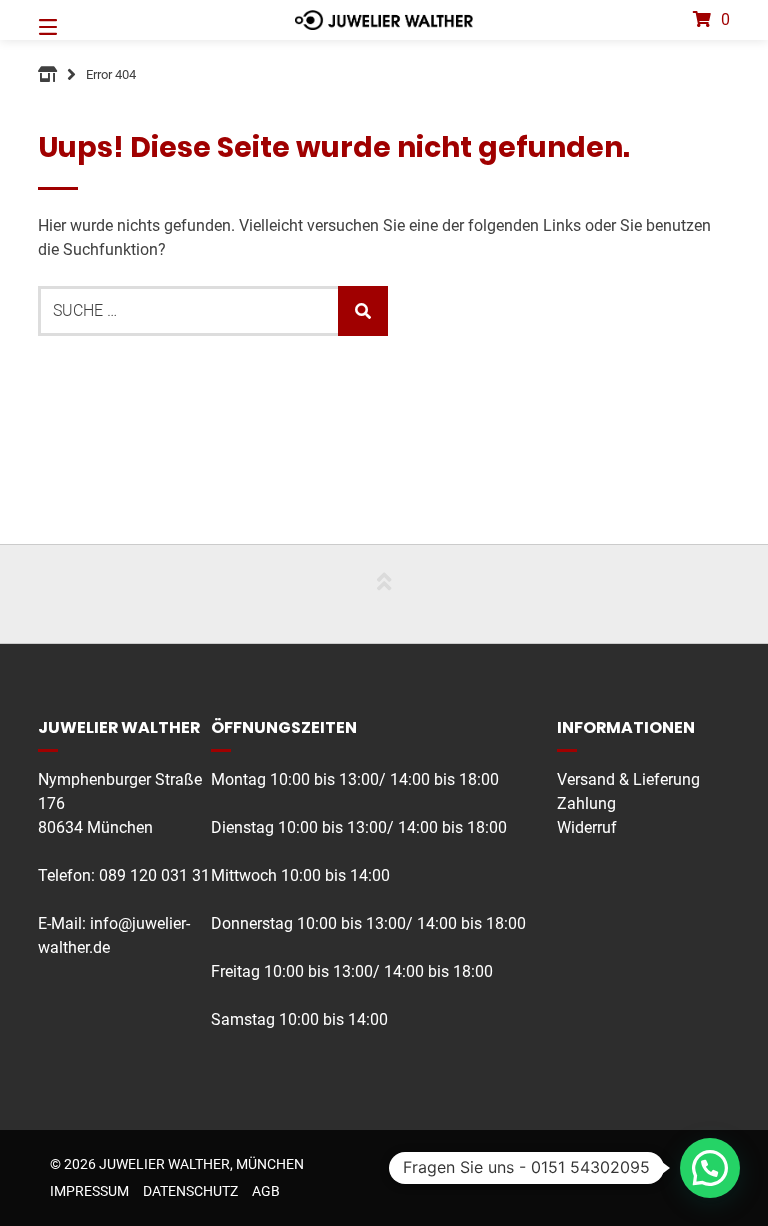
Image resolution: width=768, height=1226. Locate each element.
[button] (710, 1168)
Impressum (89, 1191)
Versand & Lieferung (628, 779)
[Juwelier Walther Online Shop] (47, 74)
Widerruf (587, 827)
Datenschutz (190, 1191)
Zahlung (586, 803)
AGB (266, 1191)
